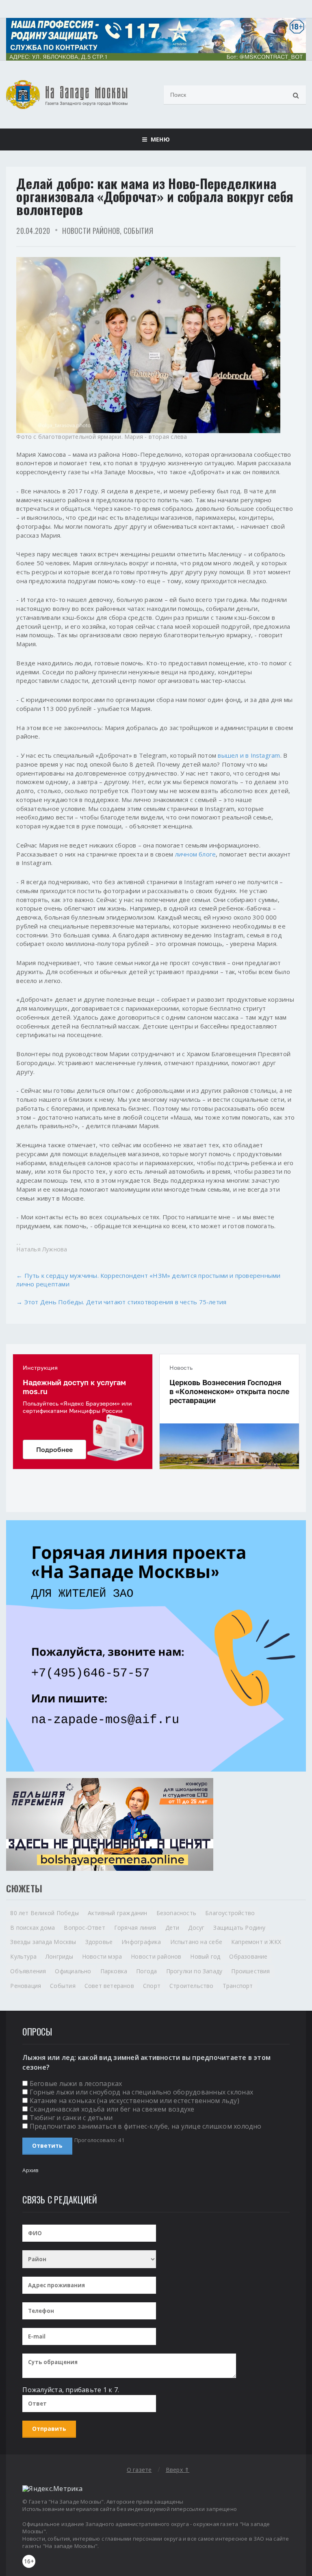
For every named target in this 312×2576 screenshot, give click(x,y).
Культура (23, 1956)
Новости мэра (102, 1956)
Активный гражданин (118, 1913)
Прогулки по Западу (194, 1971)
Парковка (114, 1971)
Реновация (26, 1986)
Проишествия (250, 1971)
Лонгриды (59, 1956)
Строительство (192, 1986)
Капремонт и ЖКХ (256, 1942)
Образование (248, 1956)
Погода (146, 1971)
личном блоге (196, 854)
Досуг (196, 1928)
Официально (73, 1971)
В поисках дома (32, 1928)
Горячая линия (135, 1928)
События (138, 231)
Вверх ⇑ (178, 2470)
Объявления (28, 1971)
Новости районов (91, 231)
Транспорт (238, 1986)
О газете (139, 2470)
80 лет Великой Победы (44, 1913)
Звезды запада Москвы (43, 1942)
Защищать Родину (239, 1928)
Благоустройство (230, 1913)
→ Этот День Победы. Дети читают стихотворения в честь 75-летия (121, 1302)
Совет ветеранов (109, 1986)
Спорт (152, 1986)
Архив (30, 2170)
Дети (172, 1928)
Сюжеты (24, 1888)
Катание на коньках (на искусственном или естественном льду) (134, 2101)
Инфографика (141, 1942)
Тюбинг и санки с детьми (71, 2118)
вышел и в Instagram (249, 755)
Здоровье (99, 1942)
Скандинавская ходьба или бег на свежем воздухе (112, 2109)
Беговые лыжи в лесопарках (76, 2083)
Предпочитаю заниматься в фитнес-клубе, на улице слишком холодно (146, 2126)
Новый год (205, 1956)
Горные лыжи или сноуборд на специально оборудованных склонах (141, 2092)
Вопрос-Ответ (84, 1928)
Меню (158, 139)
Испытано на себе (196, 1942)
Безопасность (177, 1913)
